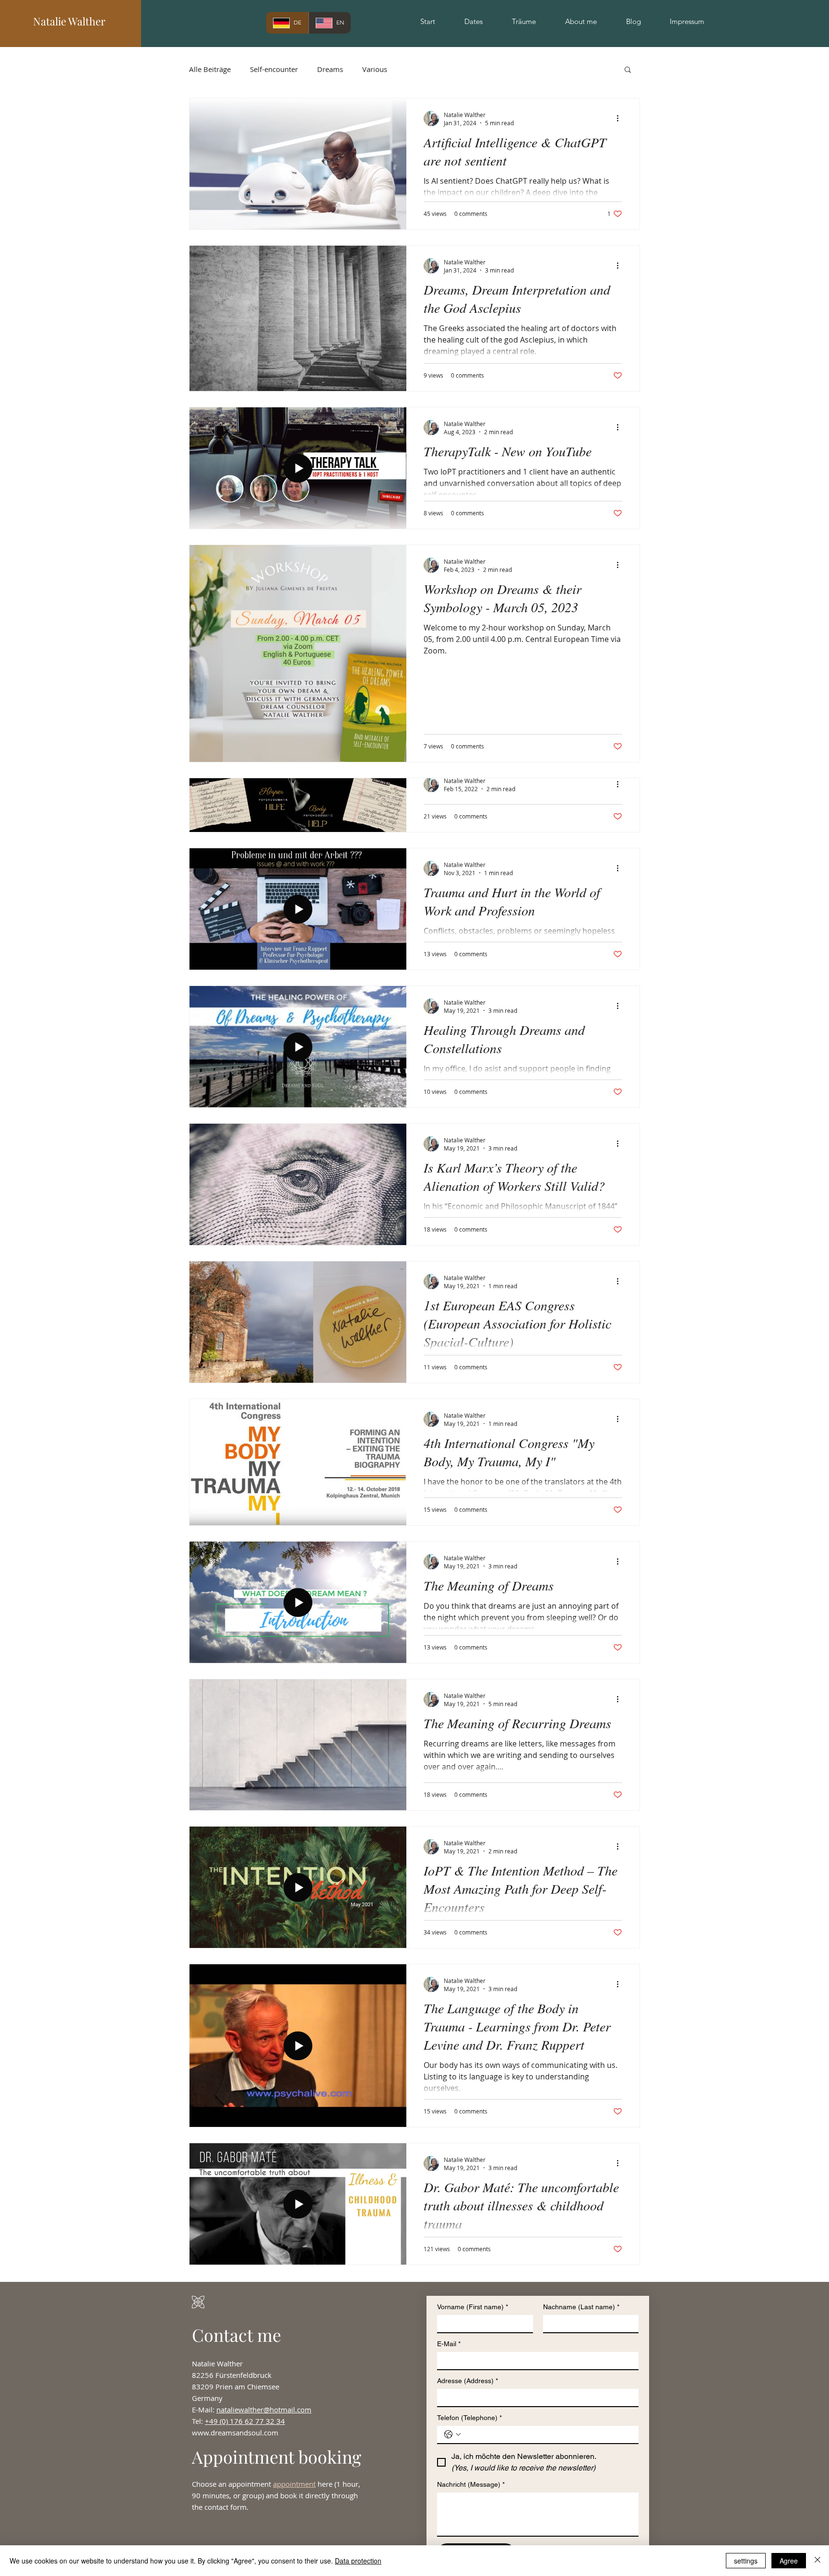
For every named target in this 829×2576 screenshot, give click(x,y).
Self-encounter (274, 69)
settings (746, 2561)
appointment (294, 2484)
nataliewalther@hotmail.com (264, 2410)
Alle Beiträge (210, 69)
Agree (789, 2561)
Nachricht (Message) (471, 2484)
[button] (628, 70)
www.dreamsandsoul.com (235, 2433)
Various (375, 69)
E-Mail (449, 2344)
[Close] (817, 2561)
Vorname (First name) (473, 2307)
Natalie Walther (69, 21)
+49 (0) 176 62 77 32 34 (245, 2421)
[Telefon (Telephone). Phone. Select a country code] (452, 2434)
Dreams (330, 69)
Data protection (358, 2561)
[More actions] (621, 119)
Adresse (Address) (468, 2381)
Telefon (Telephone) (469, 2418)
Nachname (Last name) (581, 2307)
